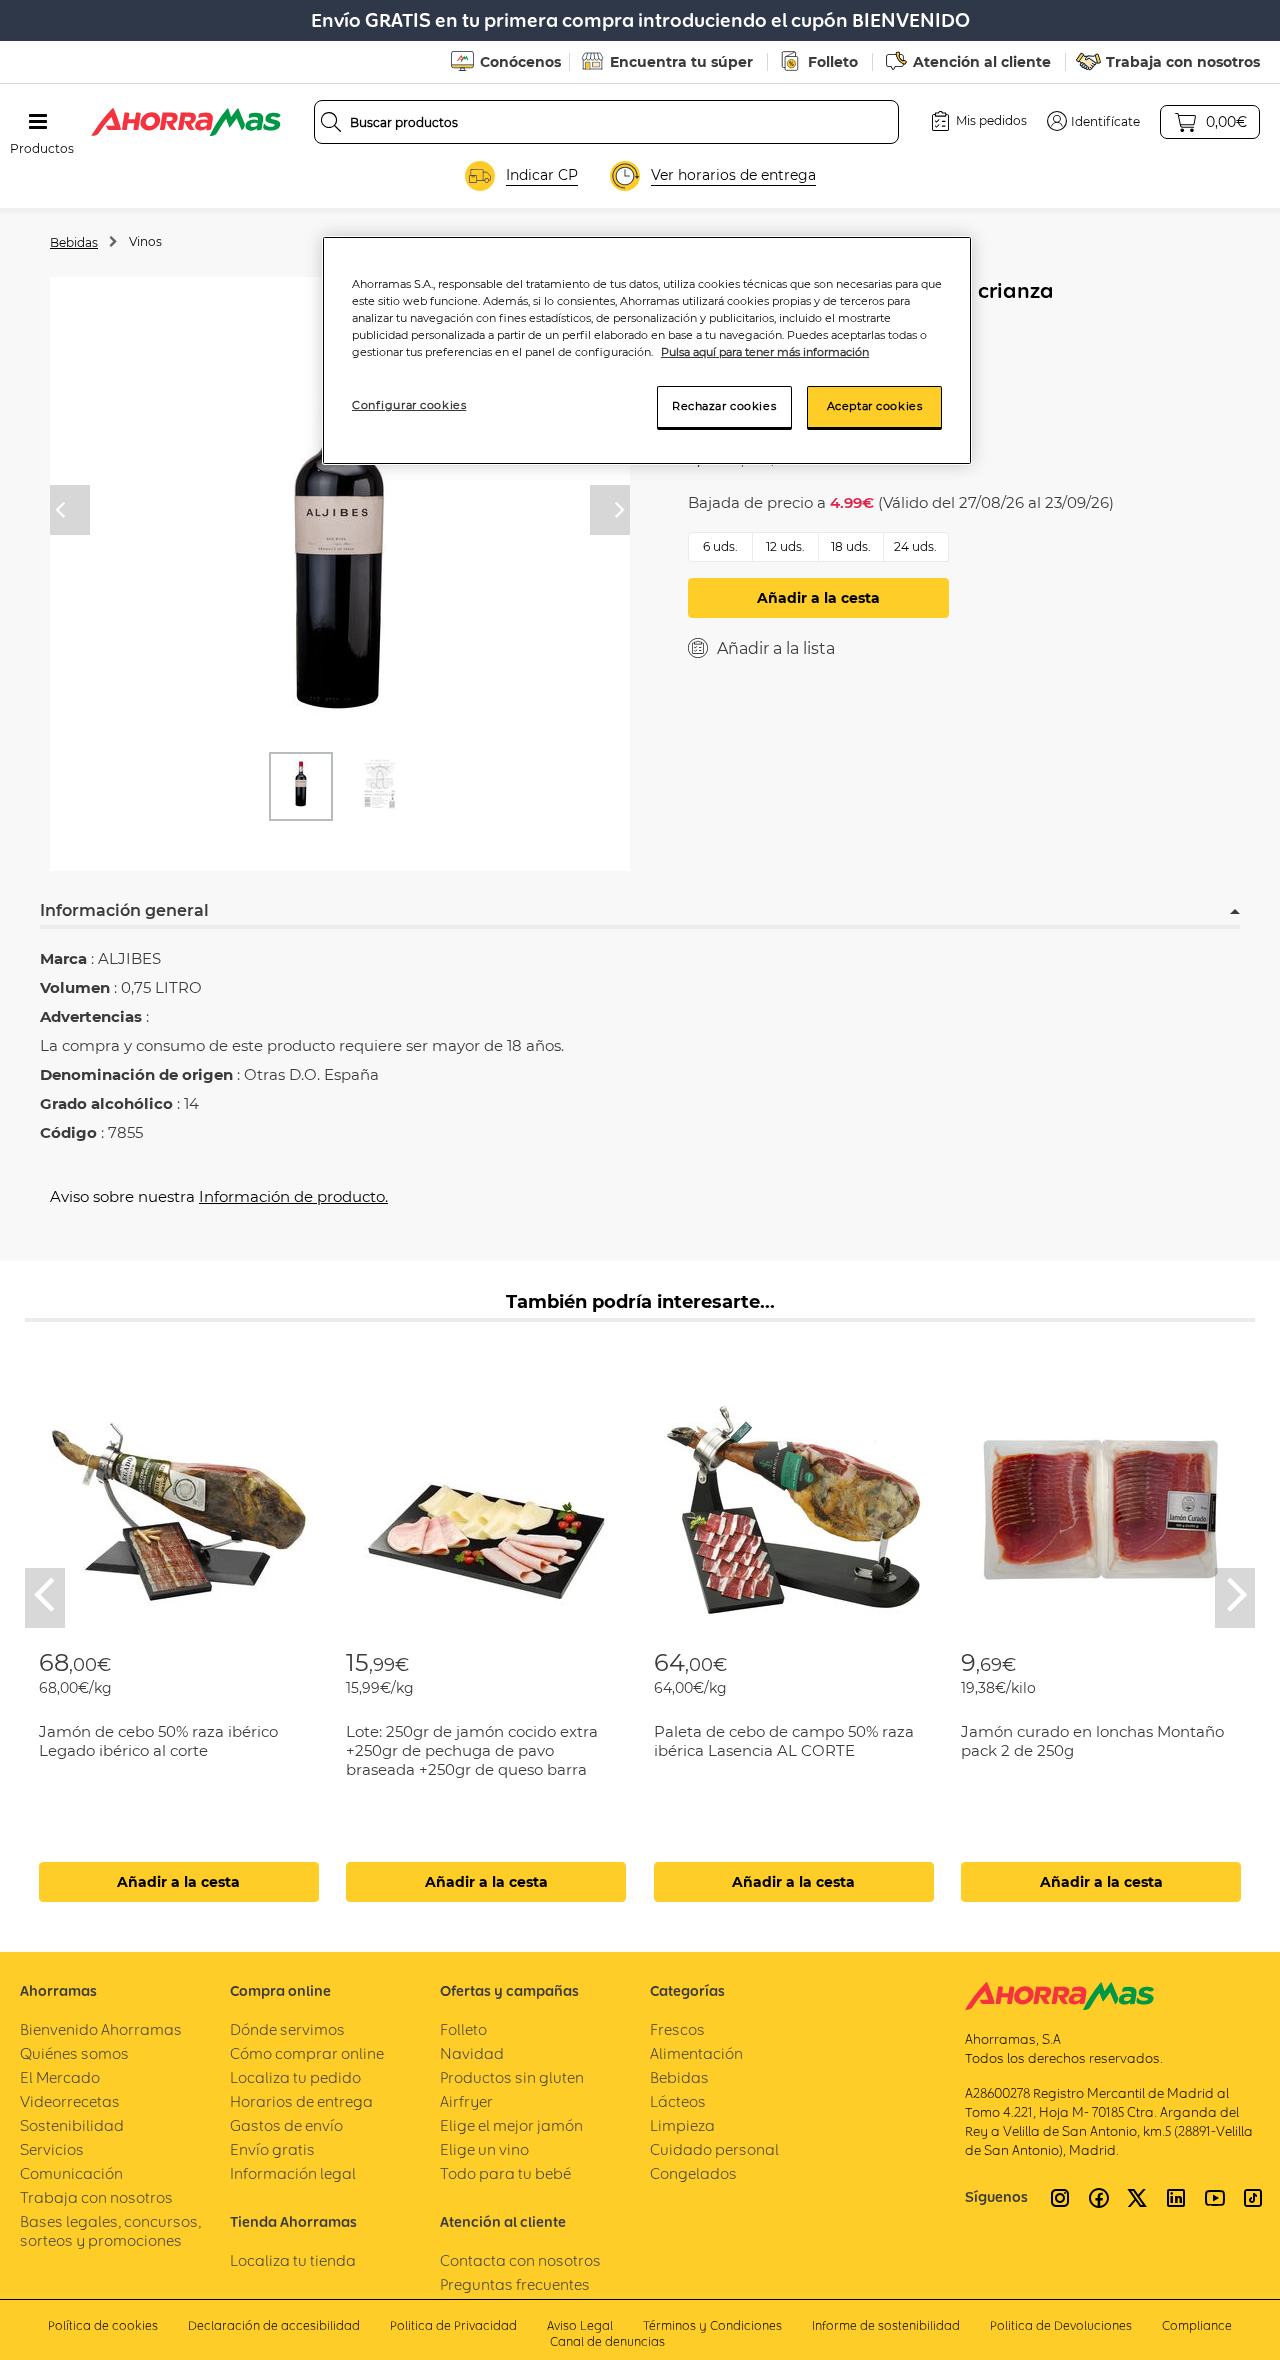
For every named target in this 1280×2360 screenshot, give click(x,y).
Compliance (1197, 2325)
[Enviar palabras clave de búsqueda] (331, 122)
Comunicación (71, 2173)
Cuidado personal (714, 2149)
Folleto (833, 62)
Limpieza (682, 2125)
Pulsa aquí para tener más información (765, 352)
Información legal (293, 2173)
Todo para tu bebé (505, 2173)
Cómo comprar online (307, 2053)
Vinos (145, 241)
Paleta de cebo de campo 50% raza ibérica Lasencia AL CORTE (784, 1741)
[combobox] (607, 122)
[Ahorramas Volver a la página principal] (186, 122)
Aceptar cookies (875, 406)
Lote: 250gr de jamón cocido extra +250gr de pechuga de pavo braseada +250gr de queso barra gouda (472, 1760)
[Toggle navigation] (38, 122)
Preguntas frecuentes (515, 2284)
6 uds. (720, 546)
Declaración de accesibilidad (274, 2325)
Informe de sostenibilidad (886, 2325)
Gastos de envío (286, 2125)
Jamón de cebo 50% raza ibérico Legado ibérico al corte (158, 1741)
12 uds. (785, 546)
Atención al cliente (982, 62)
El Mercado (60, 2077)
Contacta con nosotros (520, 2260)
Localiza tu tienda (293, 2260)
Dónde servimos (287, 2029)
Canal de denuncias (607, 2341)
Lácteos (678, 2101)
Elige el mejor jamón (511, 2125)
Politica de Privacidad (453, 2325)
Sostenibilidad (72, 2125)
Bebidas (74, 242)
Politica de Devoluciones (1061, 2325)
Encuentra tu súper (681, 62)
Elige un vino (484, 2149)
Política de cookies (103, 2325)
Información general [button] (124, 910)
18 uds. (851, 546)
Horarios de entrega (301, 2101)
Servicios (52, 2149)
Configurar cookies (409, 405)
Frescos (677, 2029)
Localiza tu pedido (295, 2077)
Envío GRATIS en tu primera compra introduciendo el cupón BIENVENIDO (640, 20)
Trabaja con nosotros (1183, 62)
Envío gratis (272, 2149)
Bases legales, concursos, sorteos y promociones (110, 2231)
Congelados (693, 2173)
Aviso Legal (580, 2325)
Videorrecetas (70, 2101)
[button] (1093, 121)
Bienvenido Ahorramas (101, 2029)
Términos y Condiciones (712, 2325)
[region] (647, 350)
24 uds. (915, 546)
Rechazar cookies (724, 406)
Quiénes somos (74, 2053)
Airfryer (466, 2101)
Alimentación (696, 2053)
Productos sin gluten (512, 2077)
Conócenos (520, 62)
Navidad (472, 2053)
